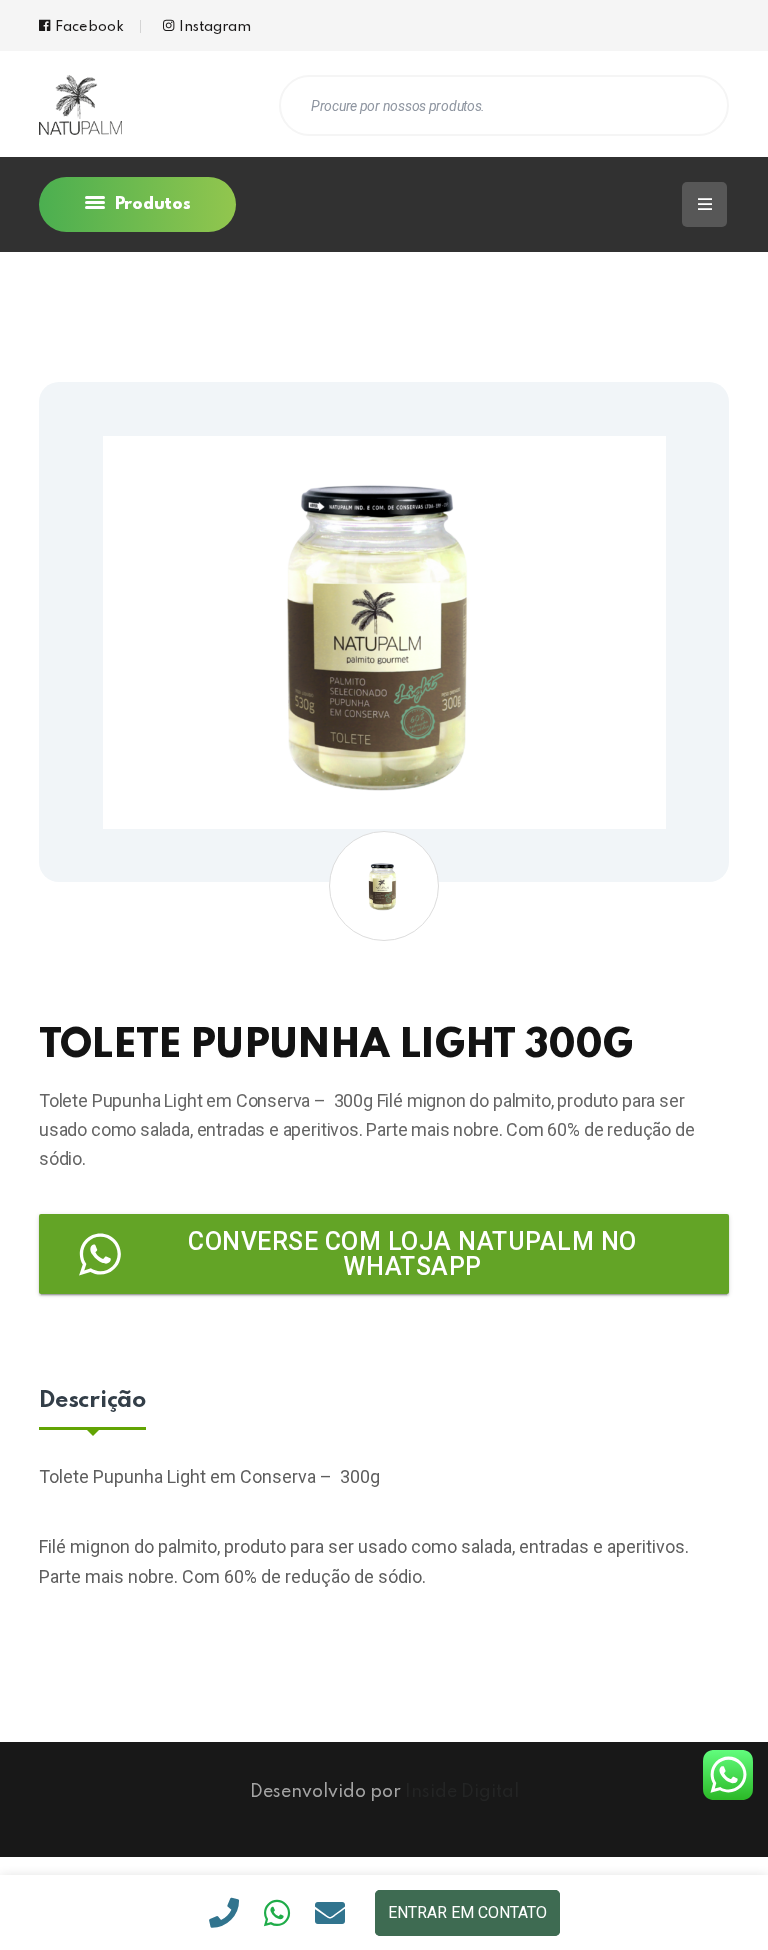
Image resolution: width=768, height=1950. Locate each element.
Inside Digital (462, 1792)
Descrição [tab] (92, 1400)
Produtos (150, 204)
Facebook (89, 27)
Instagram (215, 27)
